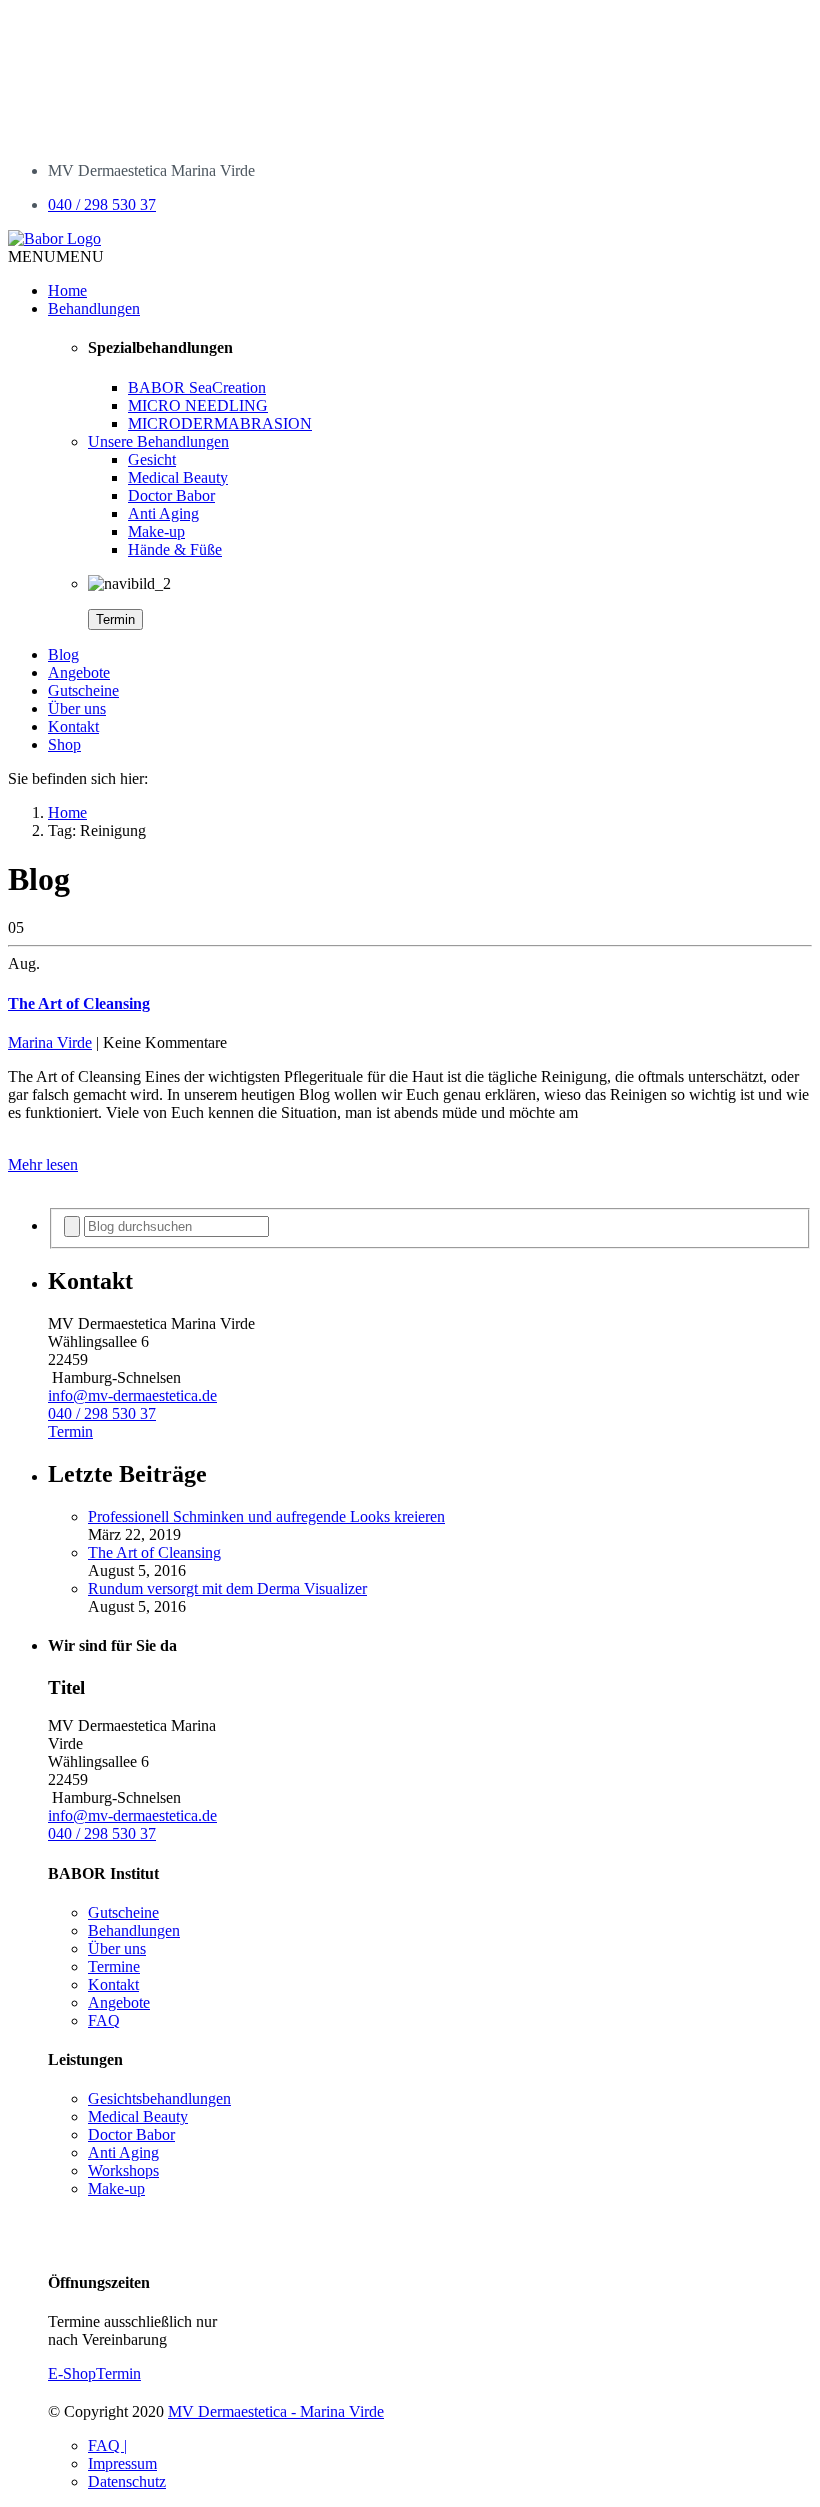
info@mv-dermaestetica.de (132, 1395)
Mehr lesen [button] (43, 1164)
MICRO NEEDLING (198, 405)
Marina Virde (50, 1042)
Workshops (123, 2170)
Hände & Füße (175, 549)
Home (67, 290)
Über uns (77, 708)
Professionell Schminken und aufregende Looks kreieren (266, 1516)
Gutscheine (83, 690)
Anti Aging (163, 513)
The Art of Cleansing (154, 1552)
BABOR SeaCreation (197, 387)
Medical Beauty (178, 477)
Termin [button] (70, 1431)
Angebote (79, 672)
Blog (63, 654)
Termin (115, 619)
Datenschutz (127, 2481)
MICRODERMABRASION (220, 423)
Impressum (122, 2463)
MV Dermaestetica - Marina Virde (276, 2411)
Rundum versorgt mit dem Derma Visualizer (227, 1588)
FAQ (104, 2020)
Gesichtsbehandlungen (159, 2098)
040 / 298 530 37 (102, 204)
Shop (64, 744)
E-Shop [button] (72, 2373)
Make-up (156, 531)
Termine (114, 1966)
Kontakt (73, 726)
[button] (56, 256)
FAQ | (107, 2445)
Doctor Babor (171, 495)
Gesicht (152, 459)
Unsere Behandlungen (158, 441)
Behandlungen (94, 308)
